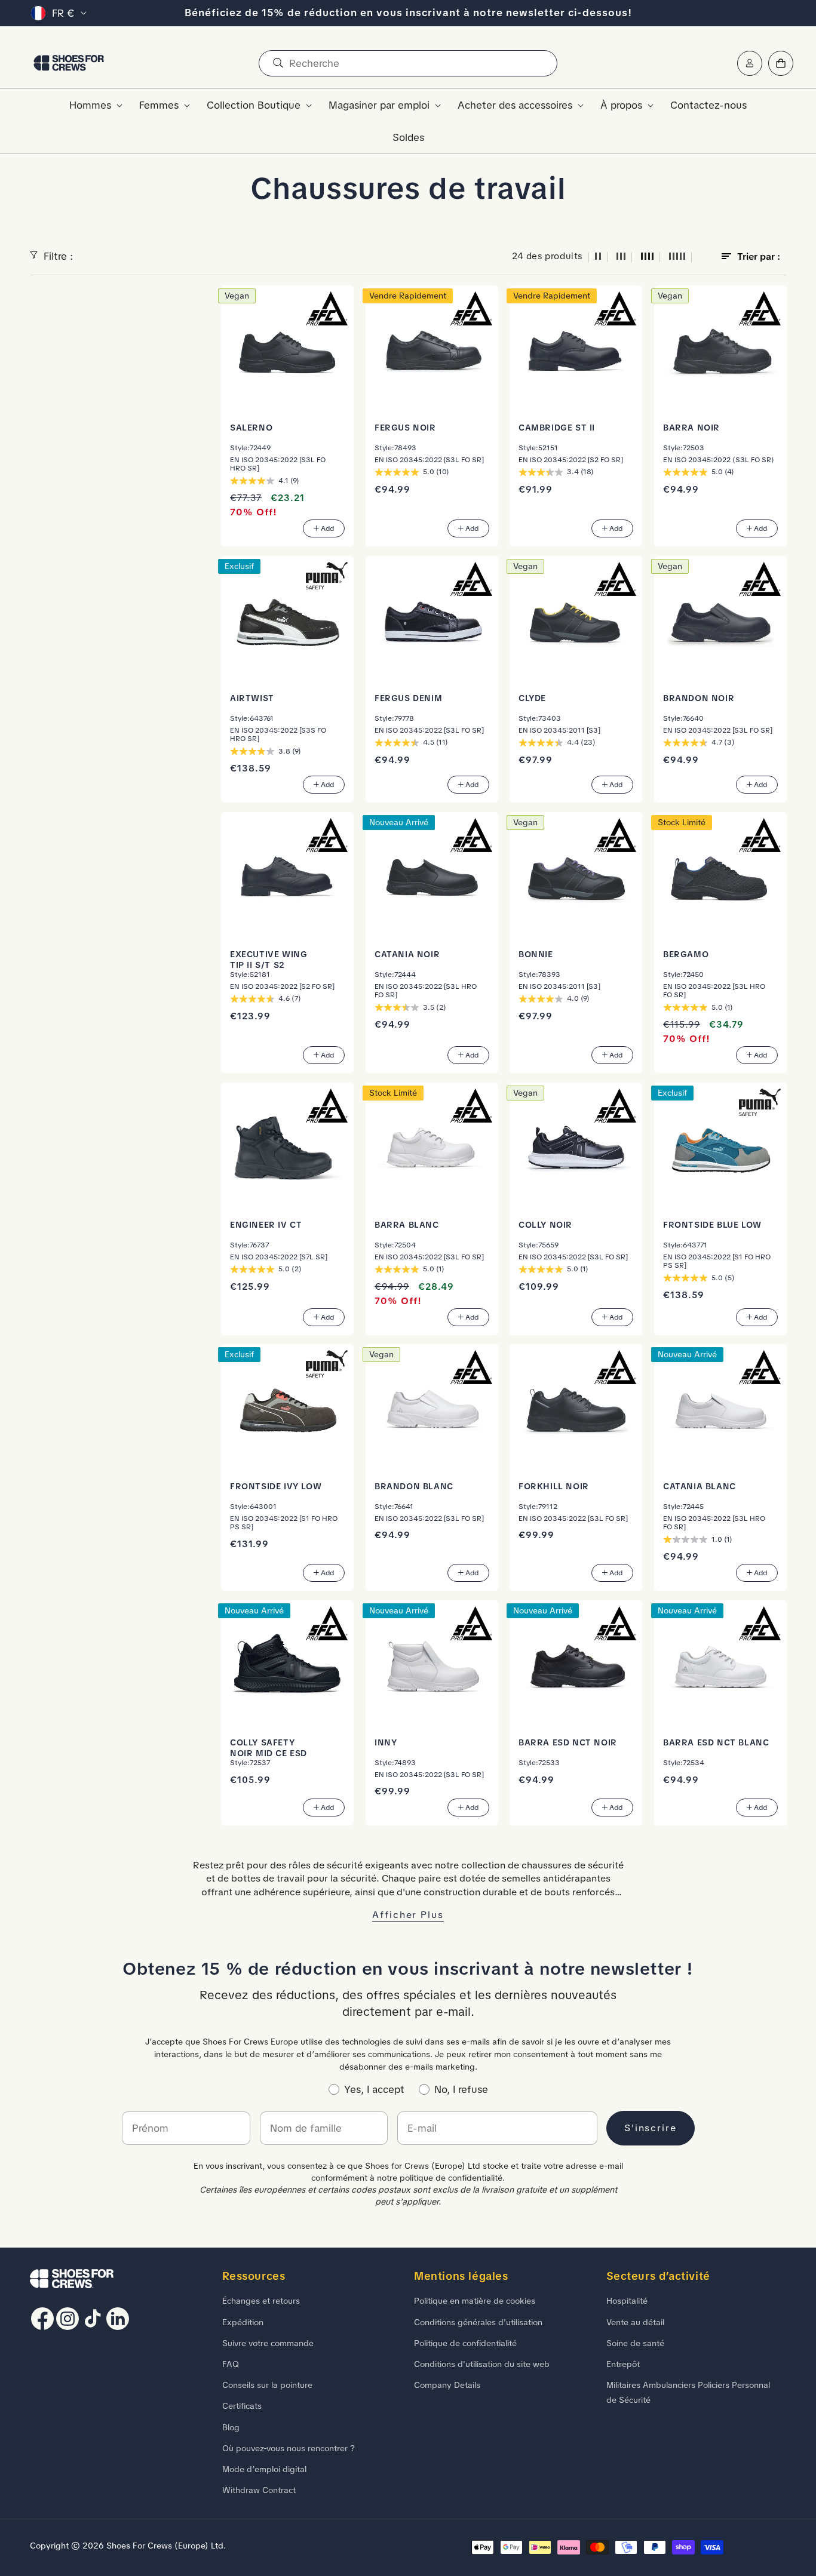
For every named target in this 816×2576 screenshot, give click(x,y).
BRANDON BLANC (414, 1486)
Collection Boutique (254, 105)
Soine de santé (635, 2343)
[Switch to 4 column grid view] (648, 257)
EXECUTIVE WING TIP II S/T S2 (269, 959)
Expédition (243, 2322)
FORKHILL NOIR (554, 1486)
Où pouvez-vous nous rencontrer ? (289, 2448)
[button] (92, 105)
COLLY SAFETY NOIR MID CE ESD (269, 1748)
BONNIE (536, 954)
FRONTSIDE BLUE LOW (712, 1224)
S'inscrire (651, 2128)
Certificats (242, 2406)
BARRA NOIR (691, 427)
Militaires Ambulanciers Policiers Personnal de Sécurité (688, 2392)
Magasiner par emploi (379, 105)
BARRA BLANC (407, 1224)
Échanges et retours (261, 2301)
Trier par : (759, 256)
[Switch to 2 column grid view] (598, 257)
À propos (621, 105)
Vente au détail (635, 2322)
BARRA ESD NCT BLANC (716, 1742)
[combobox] (408, 63)
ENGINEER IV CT (266, 1224)
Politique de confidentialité (465, 2343)
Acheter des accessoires (515, 105)
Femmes (159, 105)
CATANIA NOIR (407, 954)
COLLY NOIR (545, 1224)
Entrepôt (623, 2364)
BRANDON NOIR (699, 697)
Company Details (447, 2385)
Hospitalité (627, 2301)
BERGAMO (686, 954)
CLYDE (532, 697)
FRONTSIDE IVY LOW (276, 1486)
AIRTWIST (252, 697)
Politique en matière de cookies (475, 2301)
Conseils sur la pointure (267, 2385)
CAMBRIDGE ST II (557, 427)
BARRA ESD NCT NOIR (568, 1742)
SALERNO (251, 427)
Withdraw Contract (259, 2490)
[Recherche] (278, 63)
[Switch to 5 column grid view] (677, 257)
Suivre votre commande (268, 2343)
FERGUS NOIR (405, 427)
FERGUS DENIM (408, 697)
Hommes (90, 105)
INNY (386, 1742)
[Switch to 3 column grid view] (621, 257)
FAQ (231, 2364)
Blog (231, 2427)
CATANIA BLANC (700, 1486)
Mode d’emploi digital (264, 2469)
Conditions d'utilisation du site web (482, 2364)
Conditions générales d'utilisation (478, 2322)
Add (327, 528)
